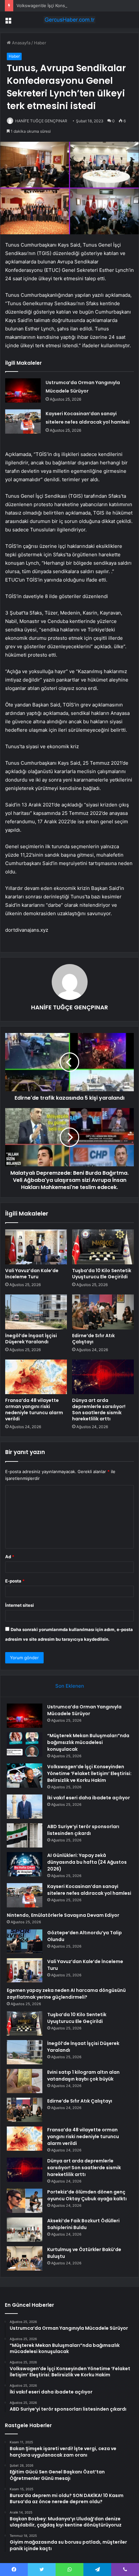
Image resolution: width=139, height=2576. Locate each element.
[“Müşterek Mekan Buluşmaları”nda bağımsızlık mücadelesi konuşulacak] (25, 1744)
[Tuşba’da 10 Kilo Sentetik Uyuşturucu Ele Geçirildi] (103, 1247)
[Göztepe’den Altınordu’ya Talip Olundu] (25, 1942)
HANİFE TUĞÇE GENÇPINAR (41, 121)
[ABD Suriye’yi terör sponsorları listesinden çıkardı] (25, 1835)
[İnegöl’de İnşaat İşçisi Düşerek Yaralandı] (36, 1312)
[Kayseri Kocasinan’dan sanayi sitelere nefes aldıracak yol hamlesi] (23, 422)
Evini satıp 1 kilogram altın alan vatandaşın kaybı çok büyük (83, 2076)
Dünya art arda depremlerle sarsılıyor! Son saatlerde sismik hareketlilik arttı (99, 1410)
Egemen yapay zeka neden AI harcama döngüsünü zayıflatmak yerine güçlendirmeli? (66, 1994)
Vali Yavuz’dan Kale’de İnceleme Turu (32, 1274)
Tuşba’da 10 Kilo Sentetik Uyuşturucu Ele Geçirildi (102, 1274)
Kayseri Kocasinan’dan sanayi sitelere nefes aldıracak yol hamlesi (89, 1890)
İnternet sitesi (20, 1605)
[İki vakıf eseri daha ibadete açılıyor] (25, 1807)
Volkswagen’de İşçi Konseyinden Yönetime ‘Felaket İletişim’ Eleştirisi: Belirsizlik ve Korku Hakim (89, 1773)
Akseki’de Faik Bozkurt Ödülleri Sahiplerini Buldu (83, 2224)
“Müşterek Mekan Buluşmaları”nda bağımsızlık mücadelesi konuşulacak (88, 1742)
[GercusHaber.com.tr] (69, 20)
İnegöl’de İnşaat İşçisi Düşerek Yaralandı (31, 1339)
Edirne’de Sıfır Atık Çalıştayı (93, 1339)
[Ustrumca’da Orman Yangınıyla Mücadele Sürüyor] (23, 390)
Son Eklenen (70, 1686)
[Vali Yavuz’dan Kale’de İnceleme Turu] (36, 1247)
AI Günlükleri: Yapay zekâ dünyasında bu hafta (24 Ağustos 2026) (87, 1862)
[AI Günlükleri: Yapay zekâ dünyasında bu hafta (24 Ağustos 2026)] (25, 1864)
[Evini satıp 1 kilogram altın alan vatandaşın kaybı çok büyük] (25, 2081)
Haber (40, 43)
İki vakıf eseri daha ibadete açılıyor (89, 1798)
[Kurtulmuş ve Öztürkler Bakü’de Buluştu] (25, 2258)
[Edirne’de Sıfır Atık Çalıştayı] (103, 1312)
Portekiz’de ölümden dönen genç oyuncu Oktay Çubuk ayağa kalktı (87, 2195)
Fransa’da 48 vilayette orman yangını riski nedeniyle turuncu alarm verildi (34, 1410)
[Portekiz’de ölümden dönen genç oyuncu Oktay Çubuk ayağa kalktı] (25, 2201)
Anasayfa (21, 43)
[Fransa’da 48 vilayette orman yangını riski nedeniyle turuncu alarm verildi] (36, 1377)
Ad (10, 1557)
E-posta (15, 1581)
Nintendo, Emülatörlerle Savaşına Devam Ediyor (63, 1915)
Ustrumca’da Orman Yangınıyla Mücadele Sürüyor (84, 1710)
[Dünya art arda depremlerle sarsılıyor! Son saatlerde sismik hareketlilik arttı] (103, 1377)
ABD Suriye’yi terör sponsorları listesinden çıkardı (83, 1830)
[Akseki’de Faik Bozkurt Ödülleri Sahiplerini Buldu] (25, 2230)
